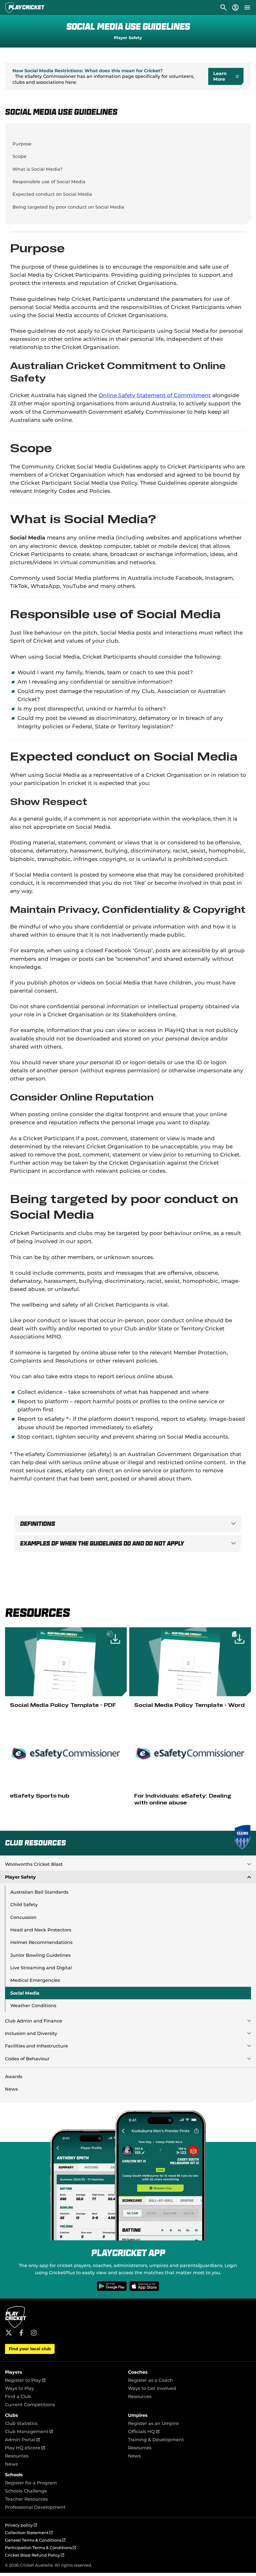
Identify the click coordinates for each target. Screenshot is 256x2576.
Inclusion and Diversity (31, 2033)
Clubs (12, 2415)
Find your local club (30, 2349)
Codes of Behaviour (27, 2059)
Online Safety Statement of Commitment (155, 395)
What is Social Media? (37, 169)
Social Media (25, 1993)
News (11, 2089)
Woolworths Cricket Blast (34, 1864)
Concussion (23, 1917)
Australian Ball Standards (39, 1892)
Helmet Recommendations (41, 1942)
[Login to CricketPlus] (235, 8)
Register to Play (25, 2380)
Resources (140, 2396)
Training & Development (156, 2440)
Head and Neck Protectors (41, 1930)
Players (14, 2372)
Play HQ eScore (25, 2448)
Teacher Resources (26, 2499)
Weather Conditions (33, 2006)
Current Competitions (30, 2405)
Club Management (29, 2432)
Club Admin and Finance (34, 2021)
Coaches (138, 2372)
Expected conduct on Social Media (52, 194)
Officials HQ (144, 2432)
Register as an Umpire (153, 2423)
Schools (14, 2475)
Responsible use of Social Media (49, 182)
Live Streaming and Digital (41, 1968)
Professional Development (35, 2507)
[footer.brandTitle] (16, 2327)
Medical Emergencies (35, 1980)
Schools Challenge (26, 2491)
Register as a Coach (150, 2380)
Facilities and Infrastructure (37, 2046)
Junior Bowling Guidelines (40, 1955)
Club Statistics (21, 2423)
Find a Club (18, 2396)
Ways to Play (20, 2388)
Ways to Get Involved (152, 2388)
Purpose (22, 144)
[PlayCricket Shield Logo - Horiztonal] (25, 8)
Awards (14, 2077)
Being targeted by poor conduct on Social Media (68, 207)
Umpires (138, 2415)
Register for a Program (31, 2483)
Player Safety (128, 38)
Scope (20, 156)
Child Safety (24, 1905)
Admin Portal (22, 2440)
